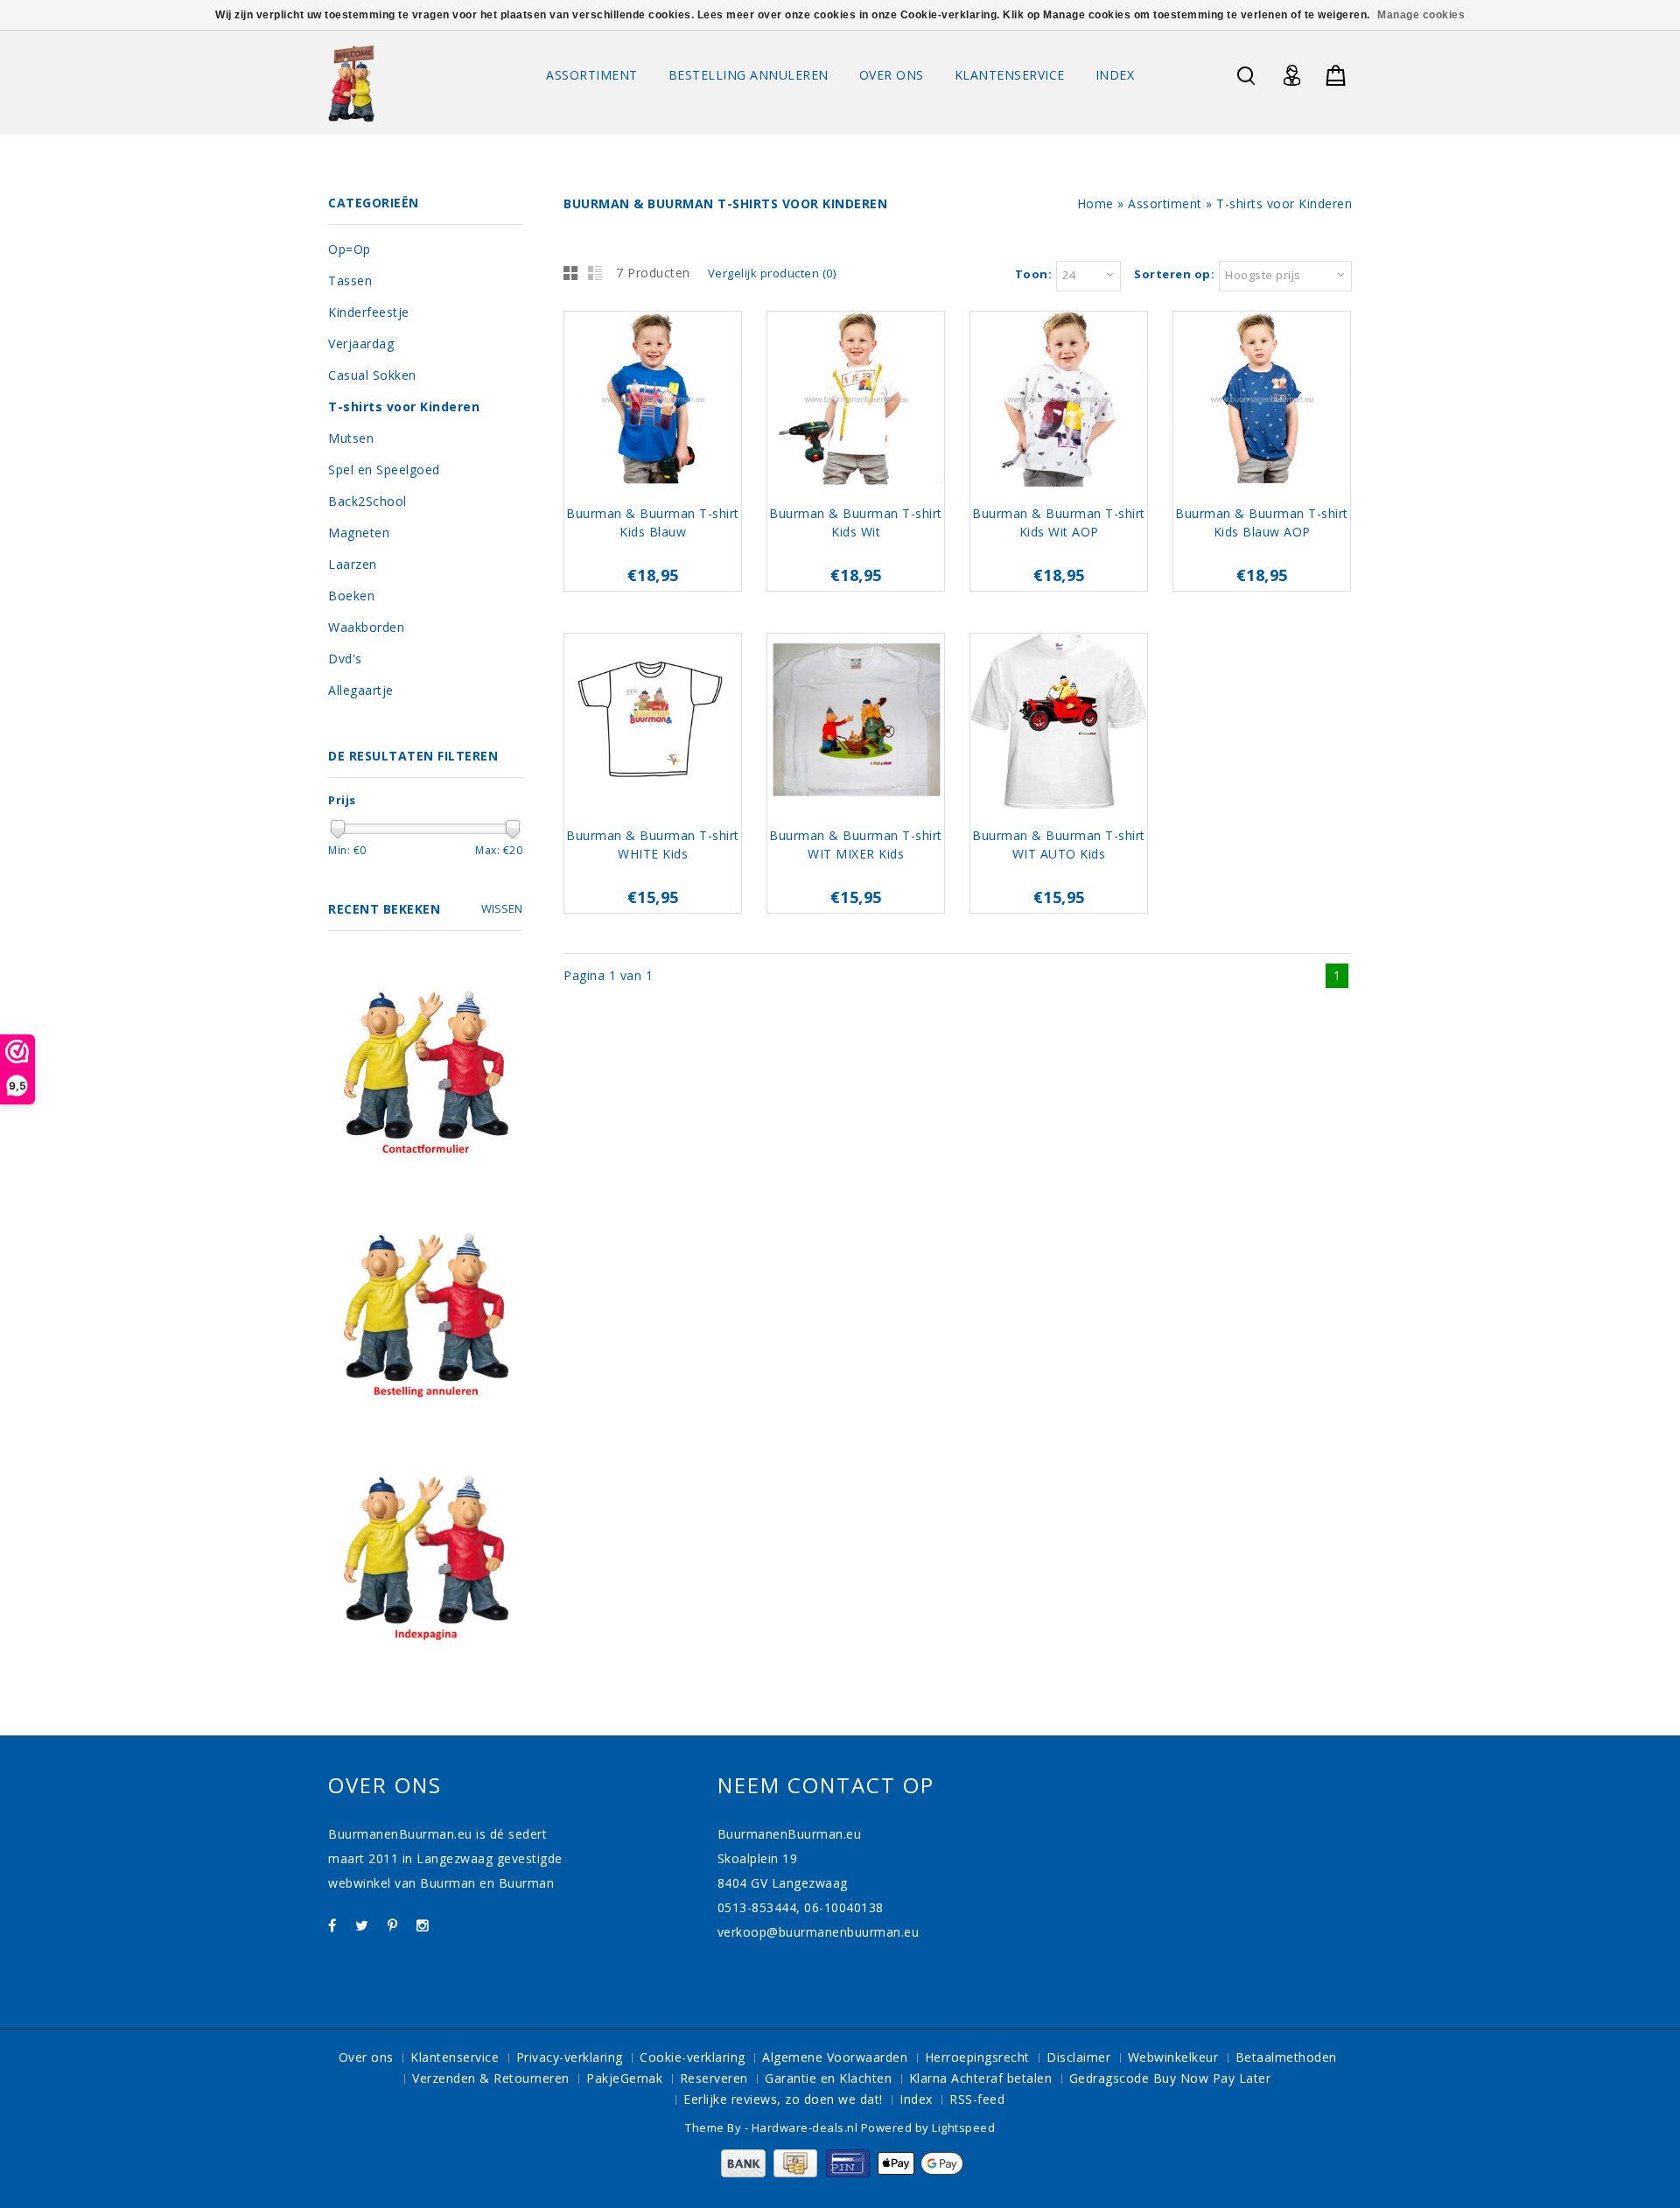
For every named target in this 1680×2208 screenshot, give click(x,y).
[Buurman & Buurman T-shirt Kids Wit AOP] (1059, 401)
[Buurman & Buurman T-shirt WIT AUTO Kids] (1059, 723)
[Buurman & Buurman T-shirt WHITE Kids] (653, 723)
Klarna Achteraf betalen (981, 2078)
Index (1115, 75)
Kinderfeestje (369, 312)
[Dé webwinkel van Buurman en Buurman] (351, 83)
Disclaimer (1078, 2057)
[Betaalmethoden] (840, 2173)
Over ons (892, 75)
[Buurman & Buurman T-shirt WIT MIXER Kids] (856, 723)
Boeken (351, 596)
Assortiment (592, 75)
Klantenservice (1010, 75)
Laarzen (353, 564)
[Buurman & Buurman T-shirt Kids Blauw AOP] (1262, 401)
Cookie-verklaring (693, 2057)
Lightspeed (963, 2127)
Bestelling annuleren (749, 75)
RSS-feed (977, 2099)
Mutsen (351, 438)
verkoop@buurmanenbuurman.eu (819, 1932)
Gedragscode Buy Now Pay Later (1170, 2078)
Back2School (367, 501)
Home (1095, 203)
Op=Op (350, 249)
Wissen (502, 909)
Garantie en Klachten (828, 2078)
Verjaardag (361, 343)
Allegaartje (361, 690)
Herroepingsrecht (977, 2057)
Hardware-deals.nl (806, 2127)
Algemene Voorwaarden (835, 2057)
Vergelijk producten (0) (772, 273)
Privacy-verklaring (570, 2057)
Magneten (359, 533)
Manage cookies (1421, 15)
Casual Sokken (372, 375)
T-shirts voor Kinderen (1284, 203)
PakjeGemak (624, 2078)
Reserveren (714, 2078)
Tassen (350, 280)
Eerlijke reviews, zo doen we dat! (783, 2099)
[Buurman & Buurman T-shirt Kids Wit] (856, 401)
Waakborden (366, 627)
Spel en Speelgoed (384, 470)
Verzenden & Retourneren (491, 2078)
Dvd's (345, 659)
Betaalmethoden (1286, 2057)
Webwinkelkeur (1173, 2057)
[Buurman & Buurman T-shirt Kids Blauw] (653, 401)
